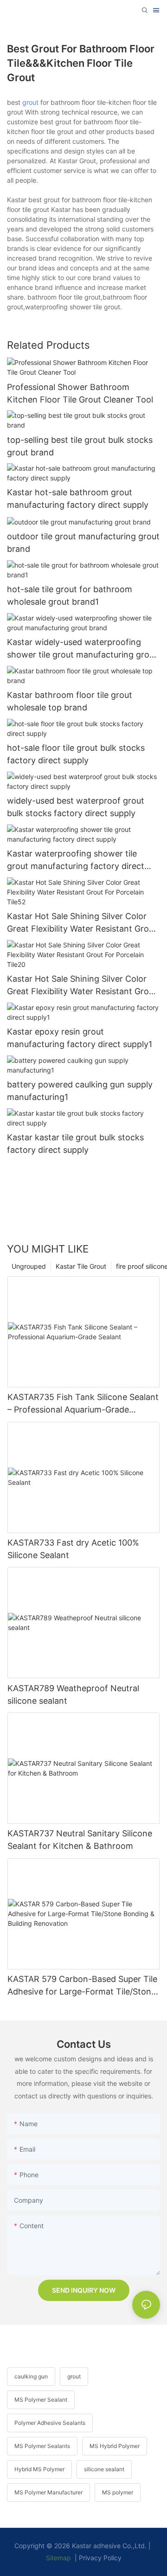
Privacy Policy (100, 2558)
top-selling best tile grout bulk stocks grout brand (80, 446)
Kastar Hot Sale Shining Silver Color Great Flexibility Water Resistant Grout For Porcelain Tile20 (82, 986)
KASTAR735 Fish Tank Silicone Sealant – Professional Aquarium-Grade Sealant (83, 1404)
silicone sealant (104, 2469)
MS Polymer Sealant (41, 2400)
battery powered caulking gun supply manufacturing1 (80, 1091)
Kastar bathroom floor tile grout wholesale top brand (70, 701)
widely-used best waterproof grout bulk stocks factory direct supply (76, 807)
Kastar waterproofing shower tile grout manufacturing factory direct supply (76, 860)
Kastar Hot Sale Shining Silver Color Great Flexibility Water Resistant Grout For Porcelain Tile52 (82, 923)
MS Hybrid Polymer (115, 2446)
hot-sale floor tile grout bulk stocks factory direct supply (76, 754)
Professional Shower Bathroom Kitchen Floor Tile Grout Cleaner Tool (80, 393)
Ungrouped (29, 1266)
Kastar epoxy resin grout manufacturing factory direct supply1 (80, 1038)
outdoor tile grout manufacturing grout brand (83, 543)
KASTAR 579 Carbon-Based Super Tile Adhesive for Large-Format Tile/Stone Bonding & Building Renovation (82, 1986)
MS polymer (118, 2492)
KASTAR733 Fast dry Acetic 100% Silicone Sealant (73, 1549)
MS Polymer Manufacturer (48, 2492)
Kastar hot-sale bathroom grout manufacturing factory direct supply (78, 499)
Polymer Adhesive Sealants (50, 2423)
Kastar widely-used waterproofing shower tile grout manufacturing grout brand (82, 649)
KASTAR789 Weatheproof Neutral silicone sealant (73, 1694)
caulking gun (31, 2376)
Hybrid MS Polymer (39, 2469)
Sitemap (58, 2558)
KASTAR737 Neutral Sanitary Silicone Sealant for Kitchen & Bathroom (80, 1840)
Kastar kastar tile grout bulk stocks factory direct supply (75, 1144)
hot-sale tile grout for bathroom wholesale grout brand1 (70, 595)
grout (30, 102)
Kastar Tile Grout (81, 1266)
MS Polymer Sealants (42, 2446)
